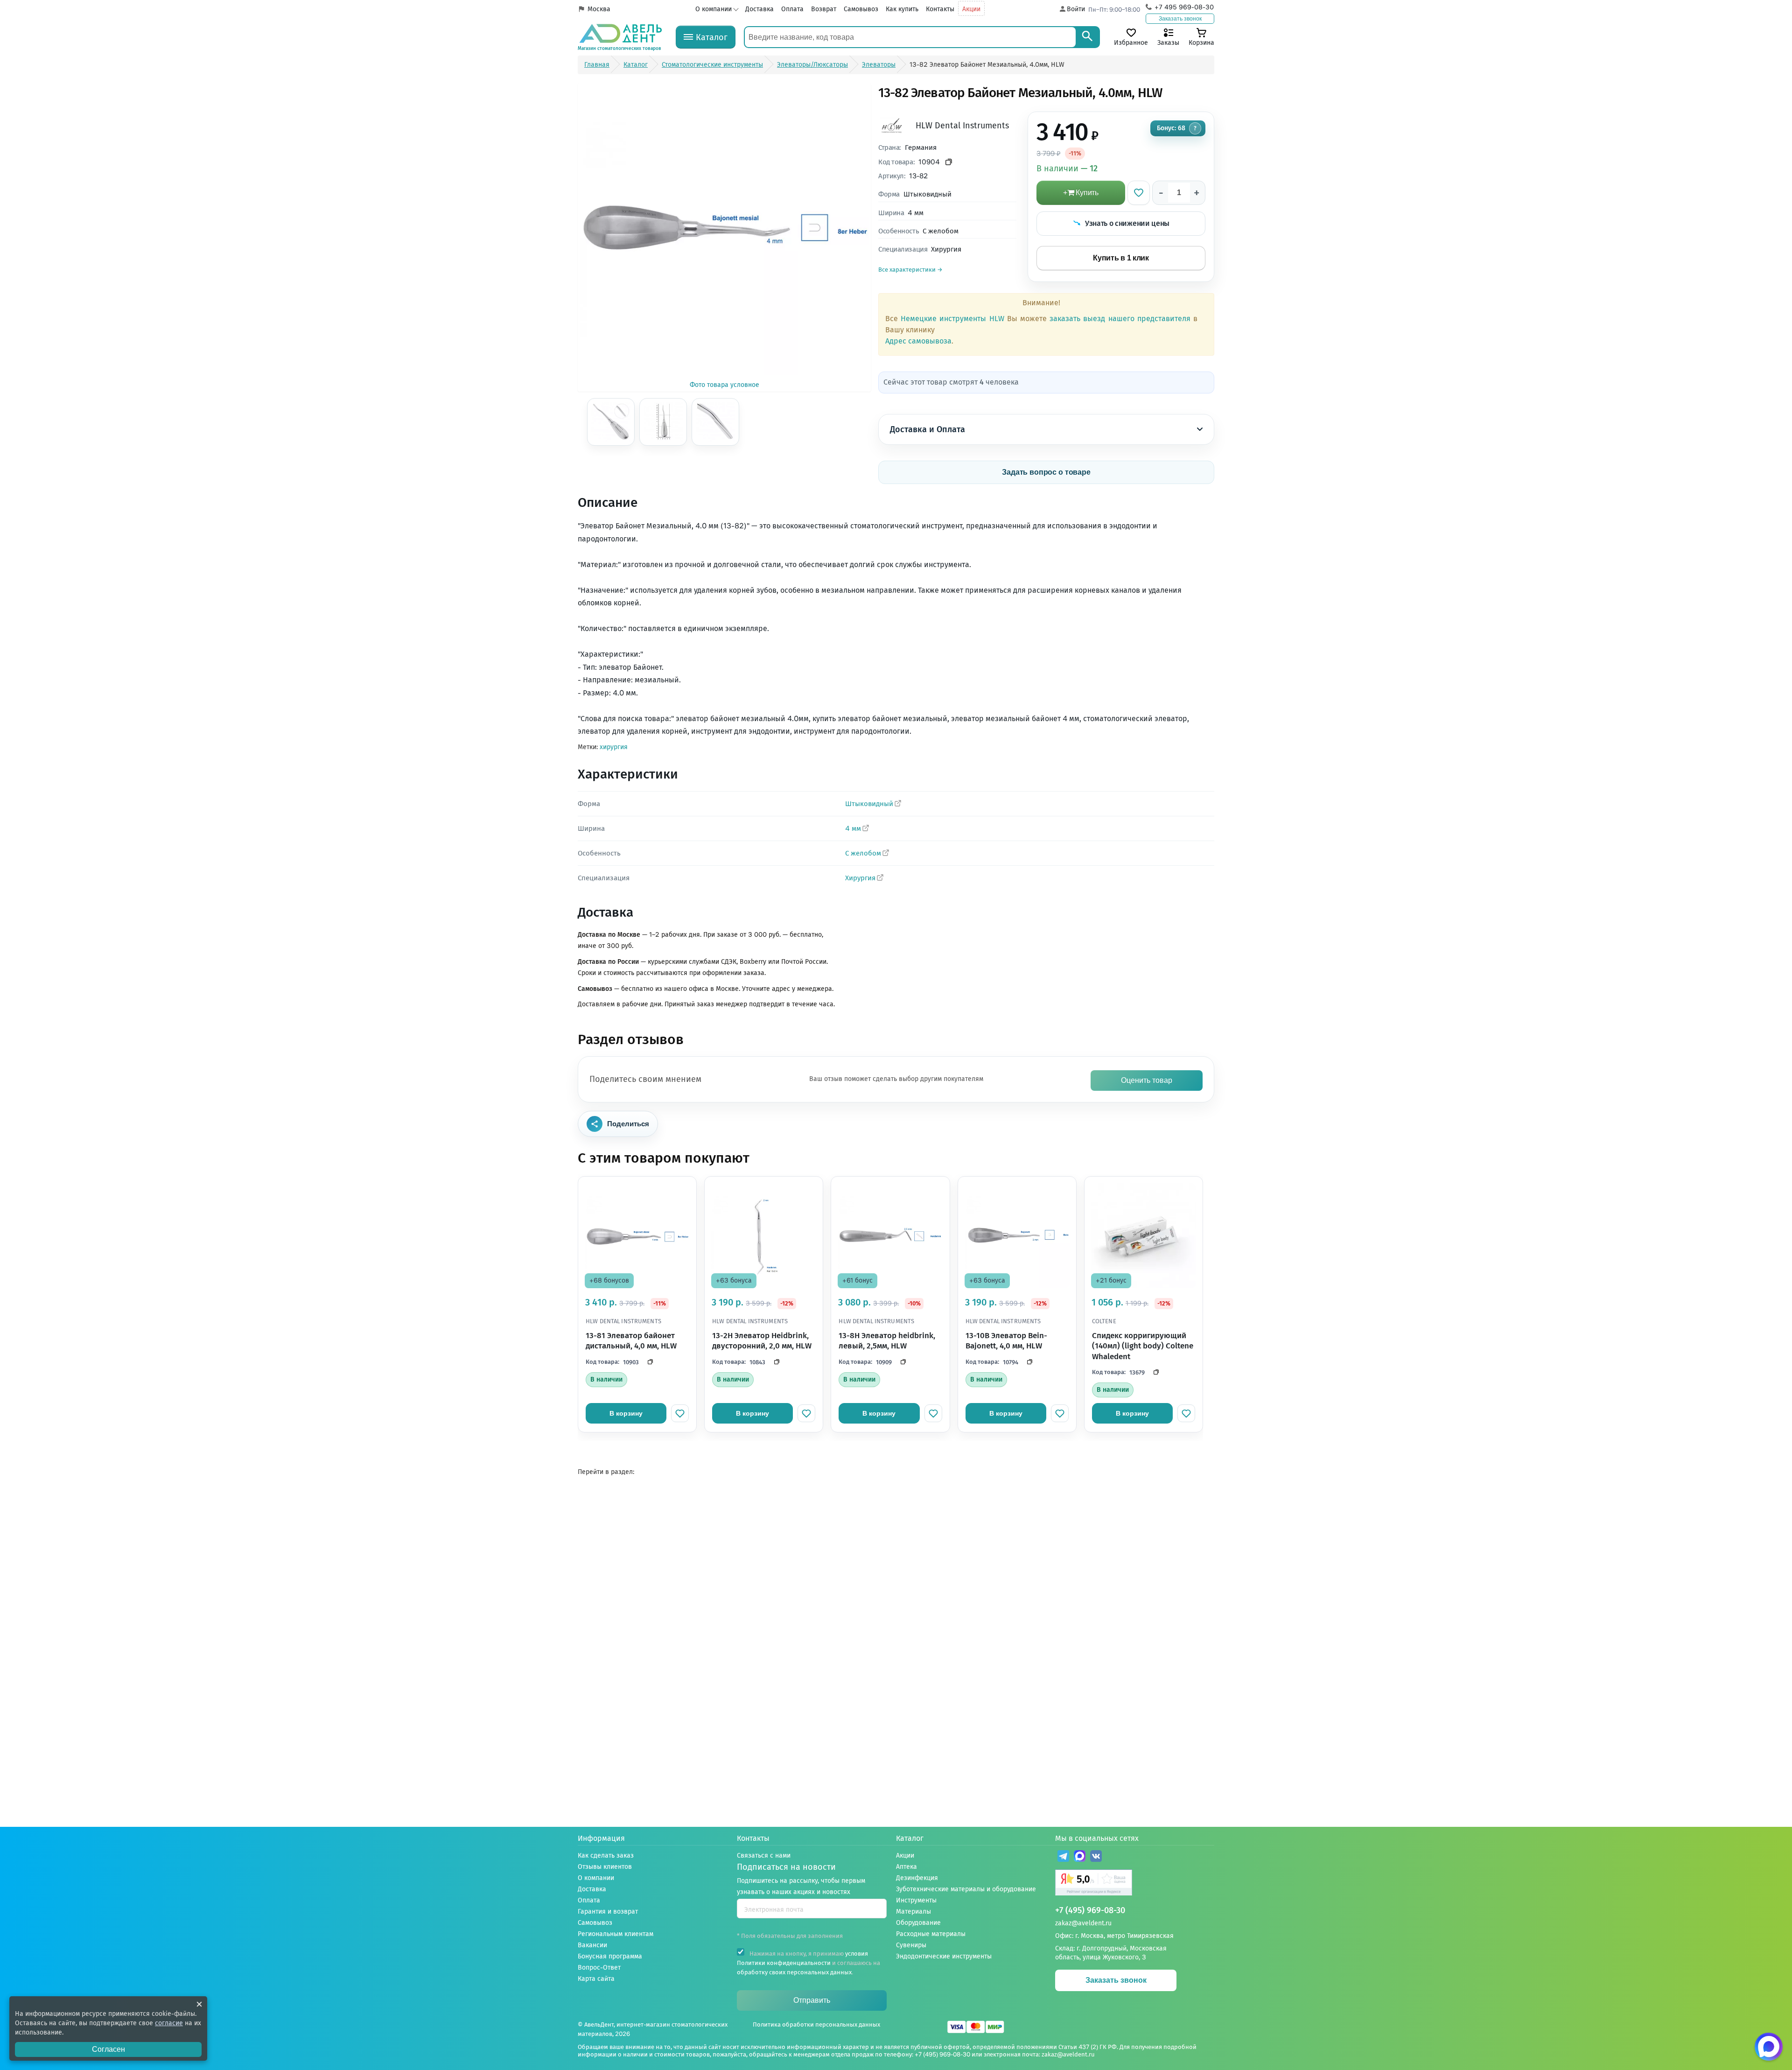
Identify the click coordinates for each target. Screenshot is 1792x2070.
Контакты (940, 9)
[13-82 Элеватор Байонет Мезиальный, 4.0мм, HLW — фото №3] (663, 422)
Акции (971, 9)
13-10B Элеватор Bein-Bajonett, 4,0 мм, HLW (1006, 1341)
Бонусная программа (610, 1956)
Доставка (759, 9)
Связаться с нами (764, 1856)
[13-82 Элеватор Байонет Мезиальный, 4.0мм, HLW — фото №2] (611, 422)
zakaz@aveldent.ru (1083, 1923)
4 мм (853, 828)
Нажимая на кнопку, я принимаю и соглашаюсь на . (808, 1963)
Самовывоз (861, 9)
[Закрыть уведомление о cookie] (199, 2004)
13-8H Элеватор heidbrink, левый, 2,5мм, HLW (887, 1341)
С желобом (863, 853)
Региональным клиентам (616, 1934)
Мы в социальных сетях (1097, 1838)
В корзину (626, 1413)
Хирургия (860, 878)
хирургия (614, 747)
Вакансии (592, 1945)
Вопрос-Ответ (599, 1968)
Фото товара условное (724, 385)
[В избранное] (1139, 193)
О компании (714, 9)
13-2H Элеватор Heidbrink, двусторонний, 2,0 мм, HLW (762, 1341)
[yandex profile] (1135, 1884)
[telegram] (1063, 1857)
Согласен (108, 2049)
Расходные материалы (931, 1934)
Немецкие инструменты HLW (952, 319)
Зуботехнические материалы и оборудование (966, 1889)
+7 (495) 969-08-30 (1090, 1911)
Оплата (792, 9)
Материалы (913, 1912)
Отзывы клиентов (605, 1867)
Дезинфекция (917, 1878)
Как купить (902, 9)
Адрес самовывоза (918, 341)
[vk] (1096, 1857)
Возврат (824, 9)
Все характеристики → (910, 270)
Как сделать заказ (606, 1856)
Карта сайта (596, 1979)
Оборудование (918, 1923)
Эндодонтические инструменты (944, 1956)
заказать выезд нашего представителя (1120, 319)
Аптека (906, 1867)
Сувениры (911, 1945)
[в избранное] (680, 1413)
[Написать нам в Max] (1769, 2047)
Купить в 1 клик (1121, 258)
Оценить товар (1147, 1080)
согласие (169, 2023)
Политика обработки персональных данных (816, 2024)
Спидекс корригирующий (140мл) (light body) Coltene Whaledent (1143, 1346)
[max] (1080, 1857)
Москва (599, 9)
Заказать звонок (1180, 19)
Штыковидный (869, 804)
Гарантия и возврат (608, 1912)
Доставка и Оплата (927, 429)
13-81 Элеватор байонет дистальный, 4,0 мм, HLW (631, 1341)
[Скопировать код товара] (949, 162)
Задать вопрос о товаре (1046, 472)
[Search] (1087, 37)
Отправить (812, 2000)
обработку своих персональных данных (794, 1972)
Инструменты (916, 1900)
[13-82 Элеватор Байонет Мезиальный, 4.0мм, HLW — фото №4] (715, 422)
